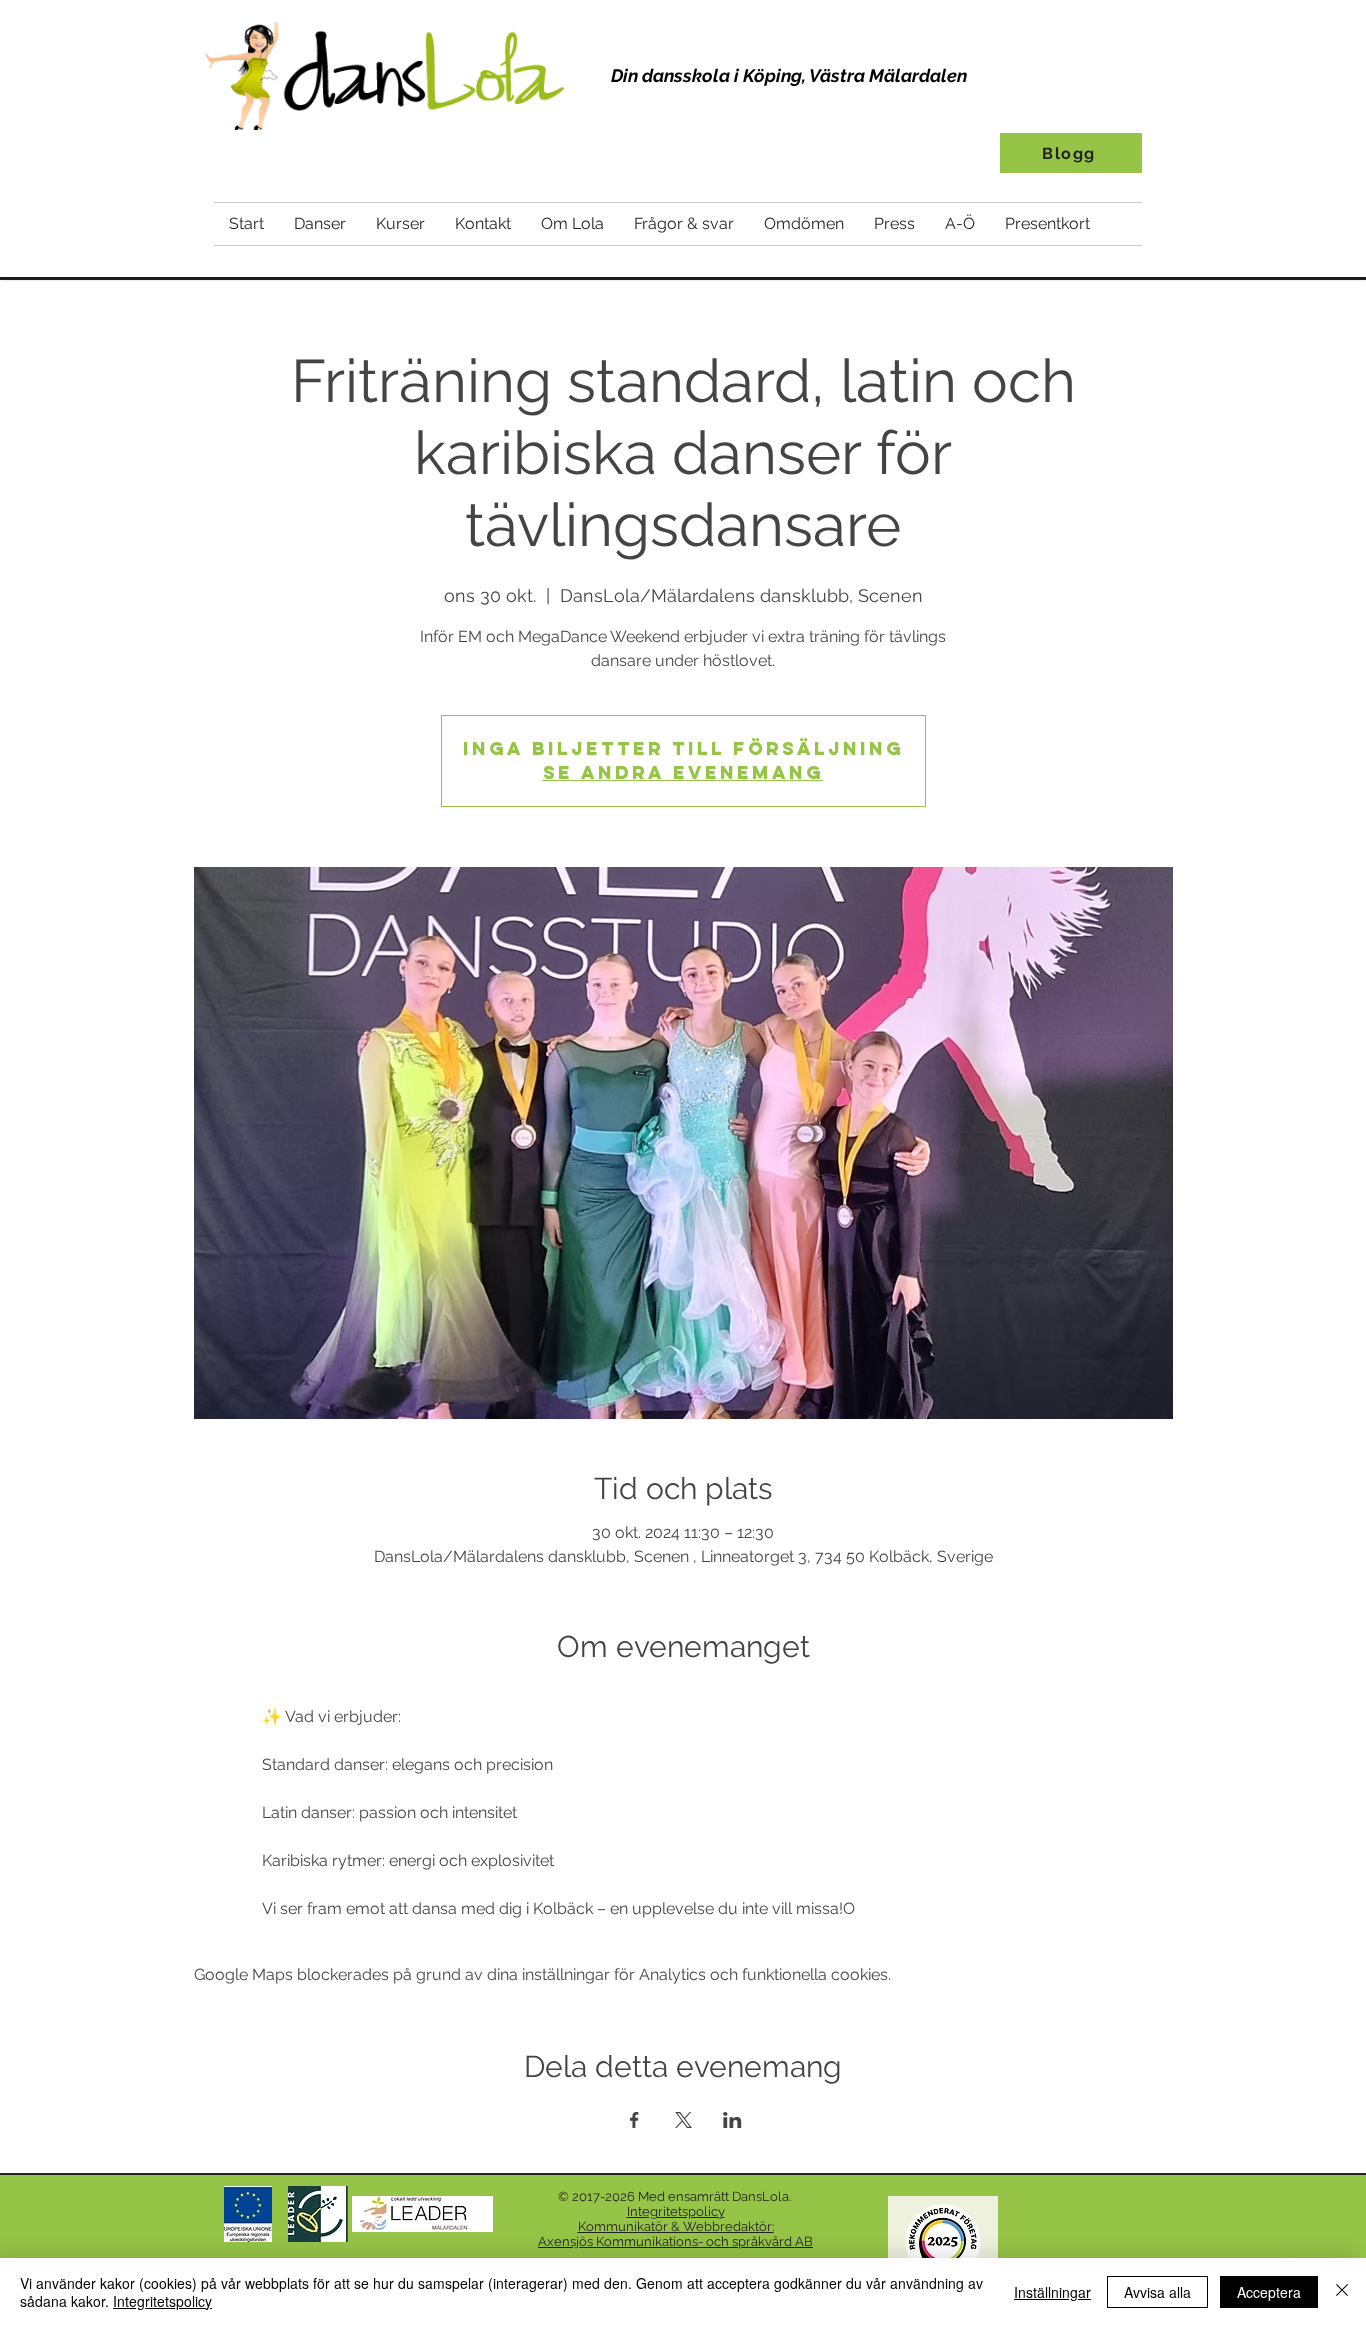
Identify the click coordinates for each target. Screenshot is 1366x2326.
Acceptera (1269, 2292)
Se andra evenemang (683, 772)
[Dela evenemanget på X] (683, 2120)
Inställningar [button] (1052, 2292)
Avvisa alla (1157, 2292)
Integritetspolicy (162, 2301)
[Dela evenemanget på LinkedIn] (732, 2120)
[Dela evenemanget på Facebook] (634, 2120)
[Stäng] (1342, 2292)
